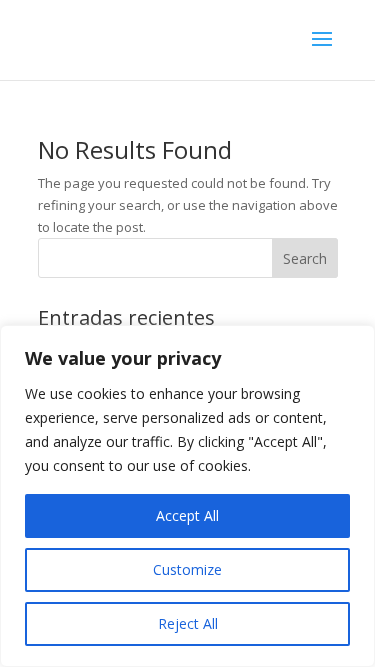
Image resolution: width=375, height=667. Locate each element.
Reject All (188, 623)
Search (305, 258)
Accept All (187, 515)
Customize (187, 569)
